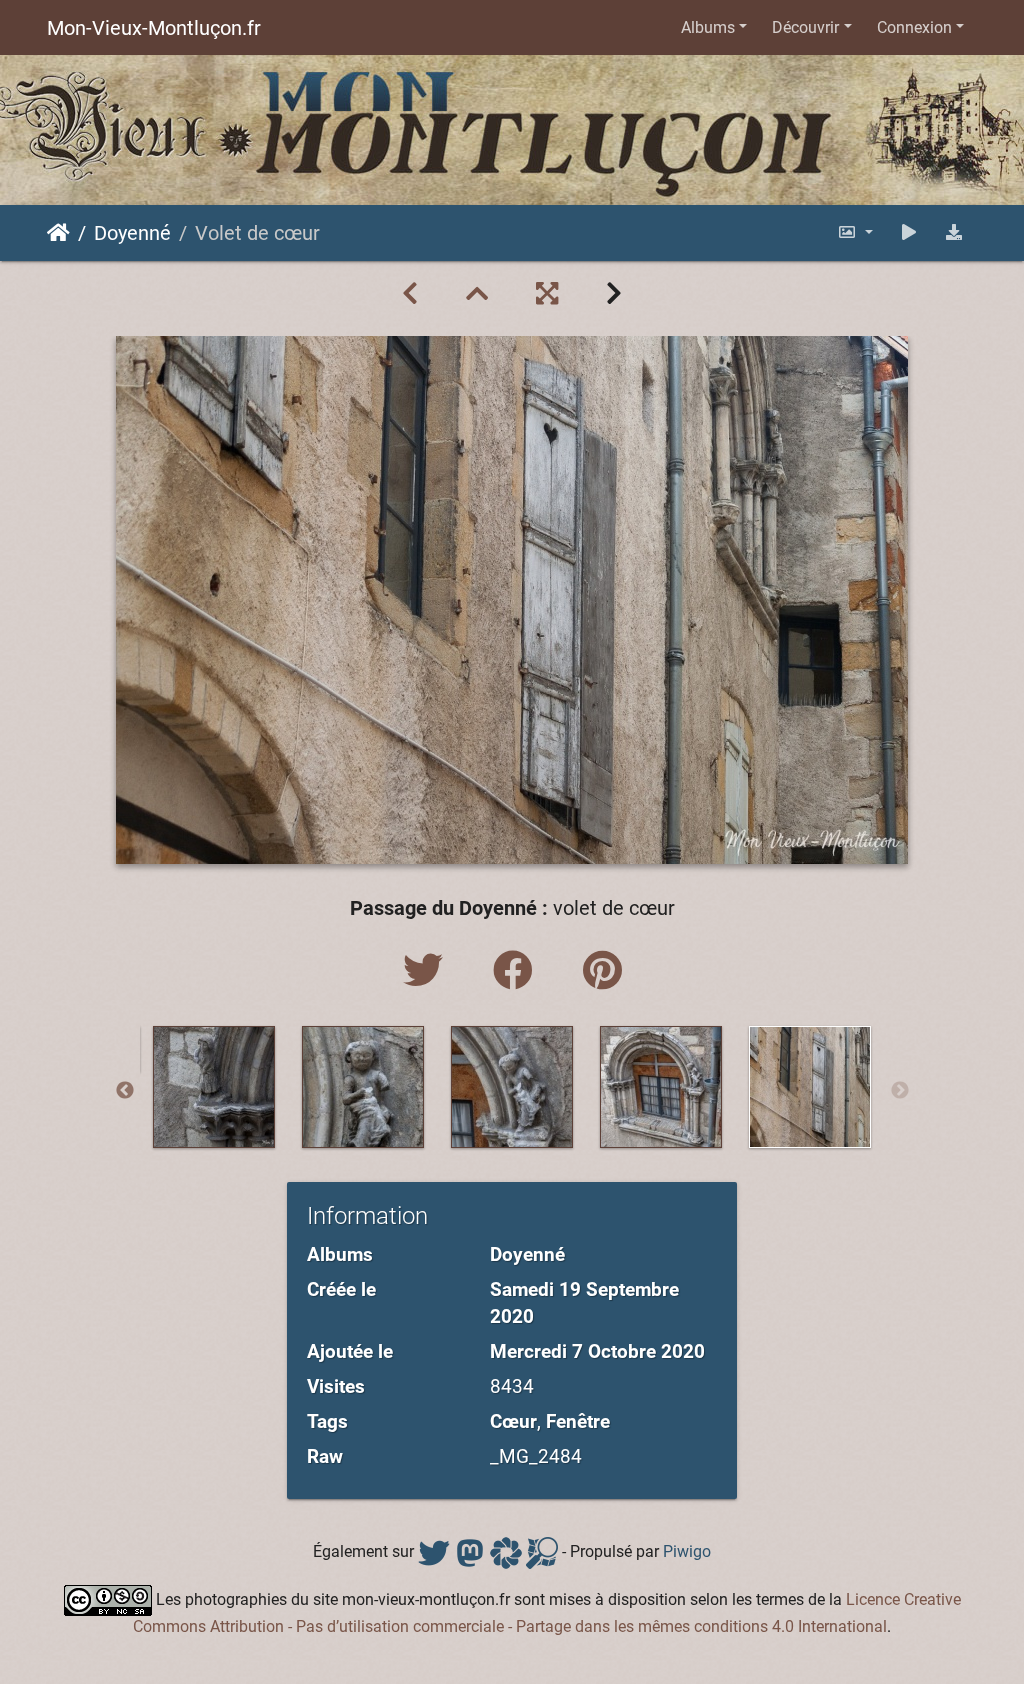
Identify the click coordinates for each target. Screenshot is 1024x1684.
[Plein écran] (547, 294)
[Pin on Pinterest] (602, 971)
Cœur (513, 1421)
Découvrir (805, 27)
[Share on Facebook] (518, 971)
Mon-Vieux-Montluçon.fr (154, 28)
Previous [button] (125, 1091)
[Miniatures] (477, 294)
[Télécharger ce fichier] (954, 232)
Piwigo (687, 1551)
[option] (214, 1087)
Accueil (58, 233)
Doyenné (132, 233)
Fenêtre (578, 1421)
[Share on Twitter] (428, 971)
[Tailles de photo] (855, 232)
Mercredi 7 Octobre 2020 (597, 1351)
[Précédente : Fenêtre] (410, 294)
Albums (708, 27)
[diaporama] (909, 232)
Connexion (914, 27)
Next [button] (900, 1091)
